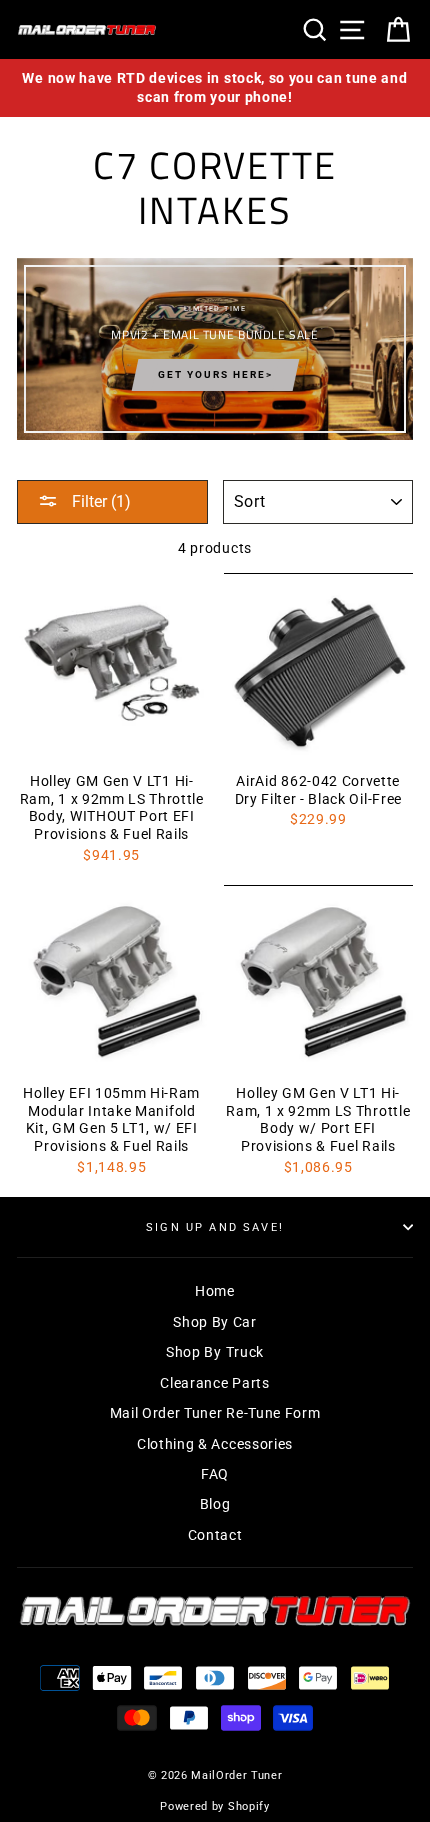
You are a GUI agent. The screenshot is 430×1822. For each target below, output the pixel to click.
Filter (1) (99, 501)
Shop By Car (214, 1322)
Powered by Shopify (214, 1806)
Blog (215, 1504)
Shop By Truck (215, 1352)
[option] (215, 88)
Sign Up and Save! (215, 1227)
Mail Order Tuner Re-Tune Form (215, 1413)
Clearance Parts (214, 1383)
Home (215, 1291)
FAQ (215, 1474)
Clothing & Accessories (215, 1444)
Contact (215, 1535)
